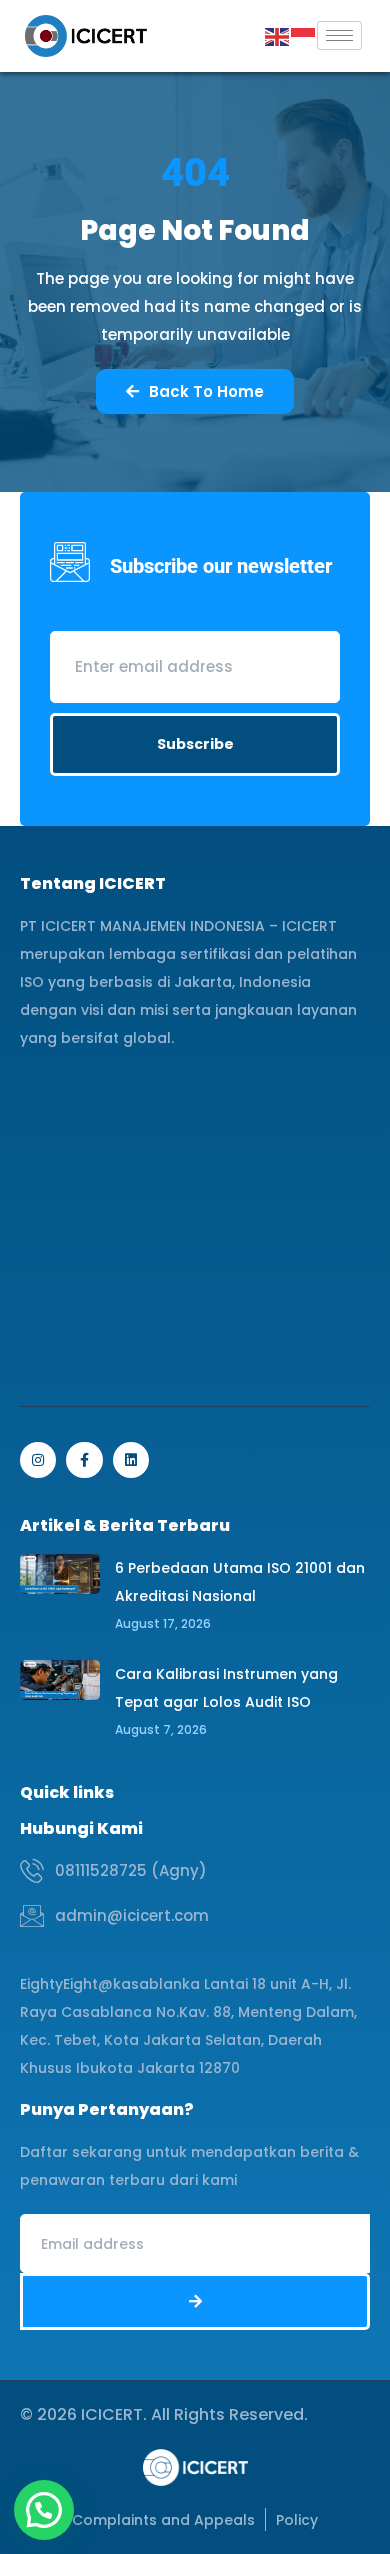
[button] (44, 2510)
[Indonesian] (304, 35)
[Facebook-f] (84, 1460)
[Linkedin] (131, 1460)
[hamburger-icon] (339, 35)
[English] (278, 35)
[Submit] (195, 2301)
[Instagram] (38, 1460)
